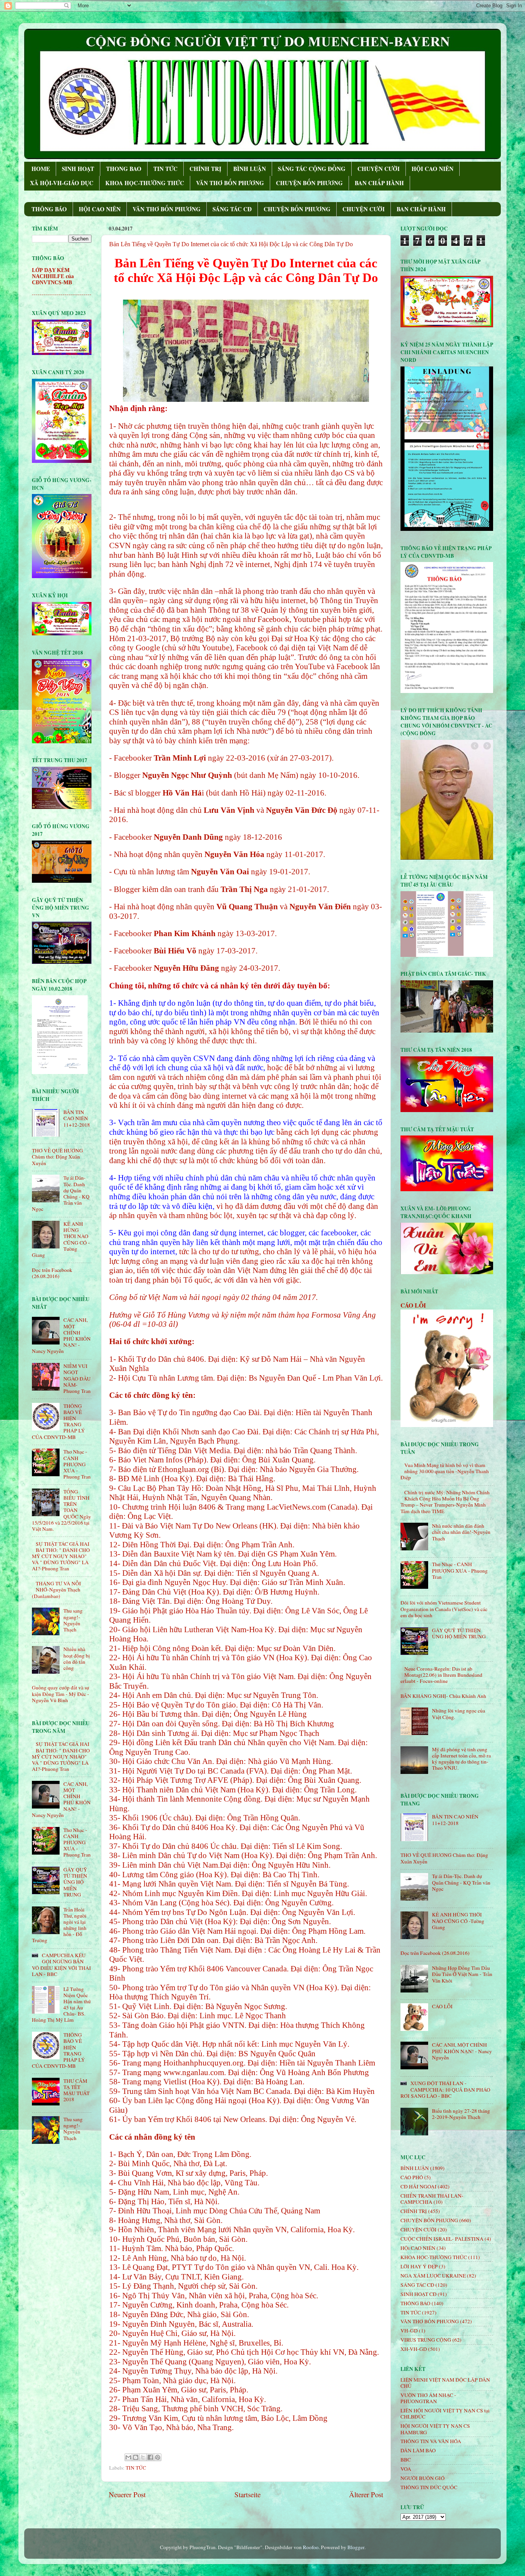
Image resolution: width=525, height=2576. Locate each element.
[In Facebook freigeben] (150, 2457)
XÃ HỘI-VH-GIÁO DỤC (62, 183)
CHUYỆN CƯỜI (379, 169)
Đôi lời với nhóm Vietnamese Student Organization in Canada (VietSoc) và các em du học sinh (444, 1609)
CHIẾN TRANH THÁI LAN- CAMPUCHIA (432, 2199)
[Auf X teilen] (143, 2457)
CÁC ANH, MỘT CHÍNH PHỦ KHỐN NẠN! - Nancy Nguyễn (462, 2051)
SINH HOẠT (78, 169)
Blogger (356, 2547)
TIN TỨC (165, 169)
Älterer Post (366, 2494)
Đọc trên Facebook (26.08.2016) (52, 1273)
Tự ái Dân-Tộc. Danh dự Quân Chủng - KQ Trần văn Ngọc (461, 1882)
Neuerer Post (127, 2494)
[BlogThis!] (136, 2457)
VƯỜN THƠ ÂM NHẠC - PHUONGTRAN (428, 2398)
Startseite (248, 2494)
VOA (406, 2469)
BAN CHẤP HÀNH (379, 183)
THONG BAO (124, 169)
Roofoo (311, 2547)
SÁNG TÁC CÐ (232, 209)
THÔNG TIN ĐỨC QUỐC (429, 2487)
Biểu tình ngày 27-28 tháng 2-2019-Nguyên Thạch (461, 2114)
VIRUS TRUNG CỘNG (426, 2340)
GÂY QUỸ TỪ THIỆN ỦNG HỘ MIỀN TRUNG (75, 1882)
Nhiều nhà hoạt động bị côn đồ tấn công (77, 1658)
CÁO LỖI (413, 1305)
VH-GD (409, 2331)
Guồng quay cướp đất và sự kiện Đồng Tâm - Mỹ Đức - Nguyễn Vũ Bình (61, 1694)
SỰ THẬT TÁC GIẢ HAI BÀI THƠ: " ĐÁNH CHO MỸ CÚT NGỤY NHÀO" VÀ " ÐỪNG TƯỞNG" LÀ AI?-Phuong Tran (61, 1556)
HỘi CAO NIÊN (418, 2248)
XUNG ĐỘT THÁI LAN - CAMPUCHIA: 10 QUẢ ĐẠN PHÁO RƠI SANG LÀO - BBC (445, 2089)
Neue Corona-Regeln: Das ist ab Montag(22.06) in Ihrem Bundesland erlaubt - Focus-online (441, 1675)
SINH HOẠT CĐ (419, 2294)
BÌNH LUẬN (250, 169)
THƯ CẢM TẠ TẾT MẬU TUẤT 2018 (76, 2090)
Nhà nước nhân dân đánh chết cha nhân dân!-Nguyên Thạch (461, 1532)
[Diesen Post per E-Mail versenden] (128, 2457)
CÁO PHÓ (412, 2177)
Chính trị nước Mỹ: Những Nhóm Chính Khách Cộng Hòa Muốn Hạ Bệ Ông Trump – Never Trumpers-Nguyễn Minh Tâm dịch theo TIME (445, 1502)
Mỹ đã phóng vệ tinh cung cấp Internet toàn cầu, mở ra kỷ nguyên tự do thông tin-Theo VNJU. (461, 1759)
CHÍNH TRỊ (205, 169)
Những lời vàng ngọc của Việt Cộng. (459, 1714)
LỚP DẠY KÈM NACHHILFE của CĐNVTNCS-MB (53, 276)
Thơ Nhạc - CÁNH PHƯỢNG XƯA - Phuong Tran (77, 1464)
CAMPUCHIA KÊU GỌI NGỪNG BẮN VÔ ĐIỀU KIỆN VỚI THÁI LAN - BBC (61, 1965)
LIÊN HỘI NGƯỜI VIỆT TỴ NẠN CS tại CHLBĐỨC (445, 2414)
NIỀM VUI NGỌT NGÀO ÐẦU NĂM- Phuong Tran (77, 1378)
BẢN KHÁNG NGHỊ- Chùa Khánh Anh (443, 1696)
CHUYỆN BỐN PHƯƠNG (309, 183)
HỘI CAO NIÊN (433, 169)
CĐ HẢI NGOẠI (419, 2186)
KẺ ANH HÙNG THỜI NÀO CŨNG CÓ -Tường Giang (458, 1921)
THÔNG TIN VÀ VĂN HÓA (431, 2441)
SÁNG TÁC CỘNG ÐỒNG (312, 169)
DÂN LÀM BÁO (418, 2450)
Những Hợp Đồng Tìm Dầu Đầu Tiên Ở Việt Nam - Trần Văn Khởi (462, 1974)
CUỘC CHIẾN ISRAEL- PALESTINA (442, 2239)
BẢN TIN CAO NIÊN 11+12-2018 (77, 1118)
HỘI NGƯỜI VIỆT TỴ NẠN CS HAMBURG (435, 2429)
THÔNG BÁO (49, 209)
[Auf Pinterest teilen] (158, 2457)
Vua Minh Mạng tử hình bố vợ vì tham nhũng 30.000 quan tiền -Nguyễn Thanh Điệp (445, 1471)
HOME (41, 169)
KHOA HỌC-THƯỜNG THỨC (145, 183)
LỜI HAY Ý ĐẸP (419, 2266)
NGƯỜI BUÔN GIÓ (423, 2478)
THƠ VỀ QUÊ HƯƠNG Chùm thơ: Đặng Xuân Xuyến (57, 1157)
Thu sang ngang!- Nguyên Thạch (73, 1620)
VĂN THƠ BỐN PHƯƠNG (230, 183)
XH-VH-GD (414, 2349)
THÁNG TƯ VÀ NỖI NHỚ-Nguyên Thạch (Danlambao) (56, 1590)
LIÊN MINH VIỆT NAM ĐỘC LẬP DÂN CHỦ (445, 2383)
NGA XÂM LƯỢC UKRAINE (433, 2276)
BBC (406, 2460)
